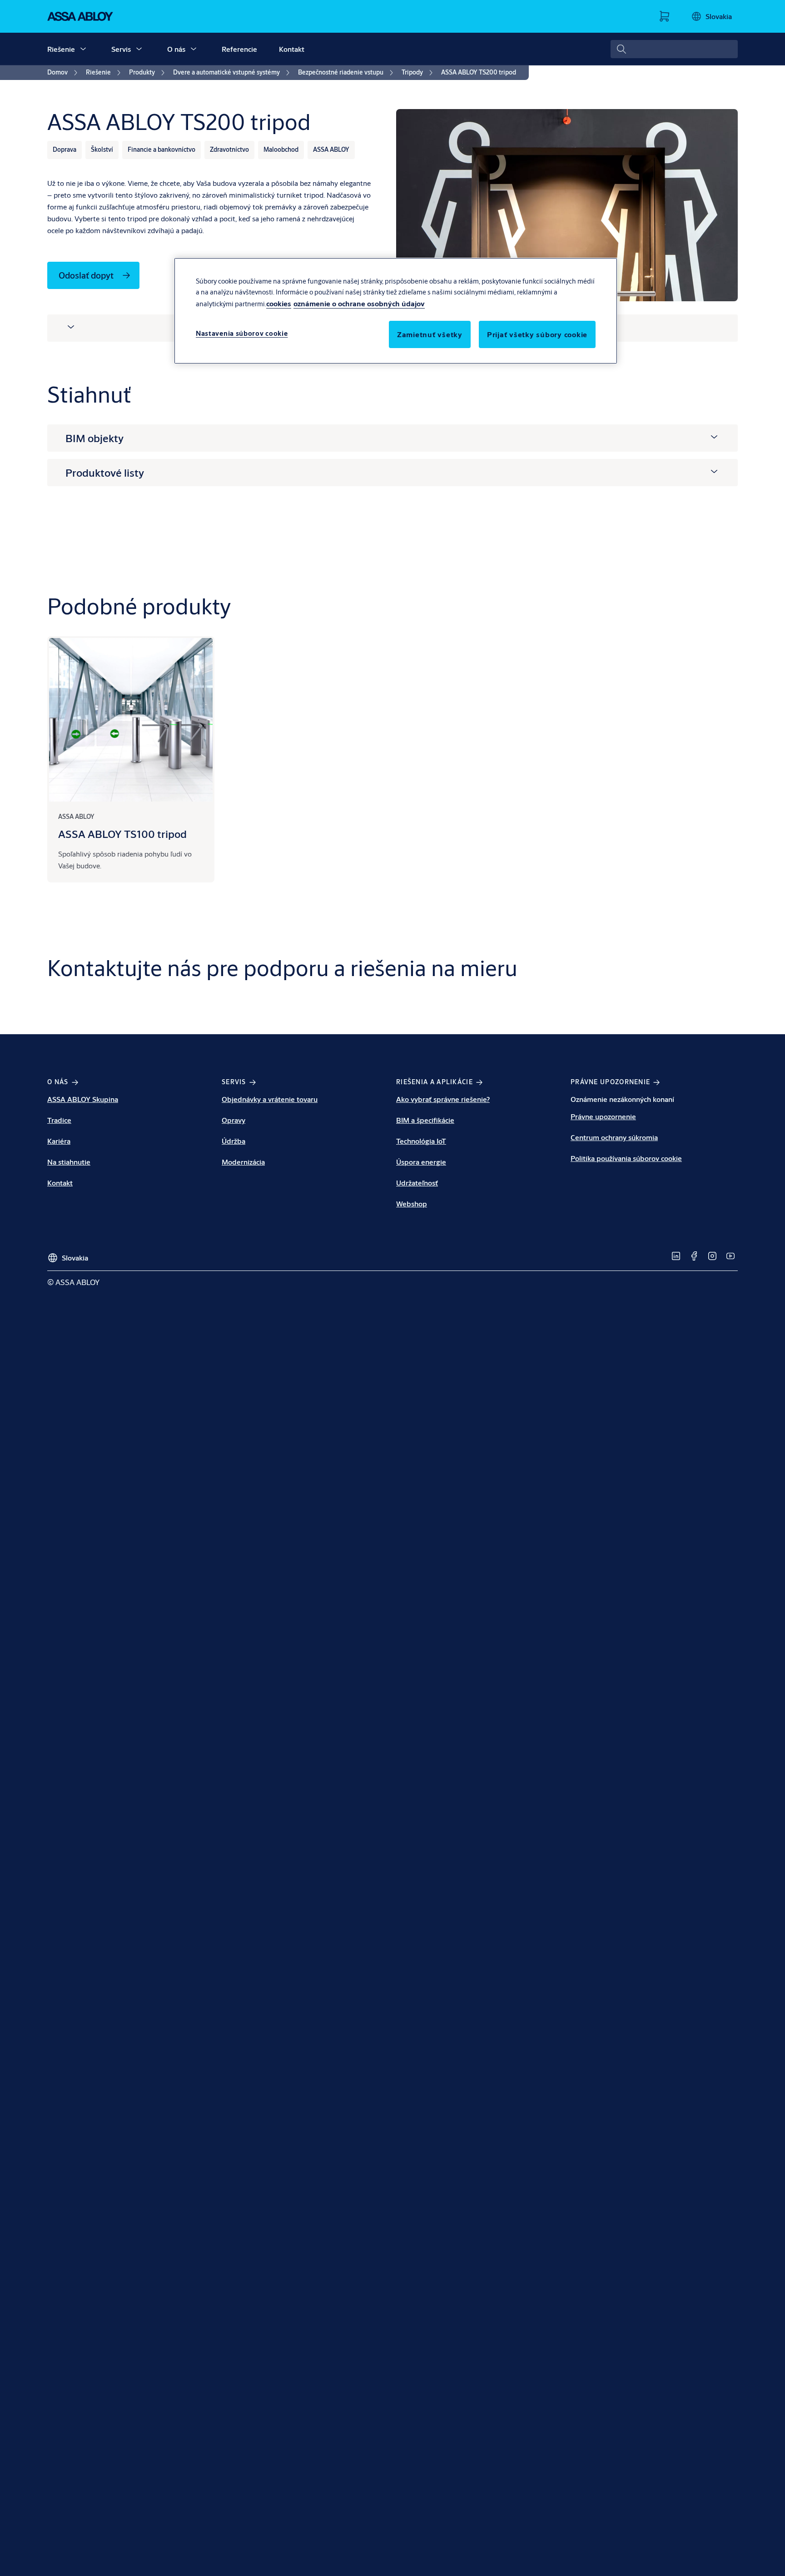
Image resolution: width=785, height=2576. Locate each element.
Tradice (59, 1120)
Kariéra (59, 1141)
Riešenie (61, 49)
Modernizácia (243, 1162)
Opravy (234, 1120)
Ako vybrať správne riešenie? (443, 1099)
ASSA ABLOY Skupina (83, 1099)
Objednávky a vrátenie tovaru (270, 1099)
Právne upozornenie (603, 1116)
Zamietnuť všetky (430, 334)
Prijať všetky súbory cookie (537, 334)
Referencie (239, 49)
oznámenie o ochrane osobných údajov (359, 303)
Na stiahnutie (69, 1162)
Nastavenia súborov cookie (242, 333)
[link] (64, 73)
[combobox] (674, 49)
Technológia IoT (421, 1141)
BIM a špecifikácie (425, 1120)
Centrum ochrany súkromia (614, 1137)
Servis (121, 49)
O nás (176, 49)
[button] (83, 49)
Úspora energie (421, 1162)
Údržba (234, 1141)
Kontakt (292, 49)
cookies (279, 303)
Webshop (412, 1203)
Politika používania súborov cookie (626, 1158)
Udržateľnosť (417, 1183)
